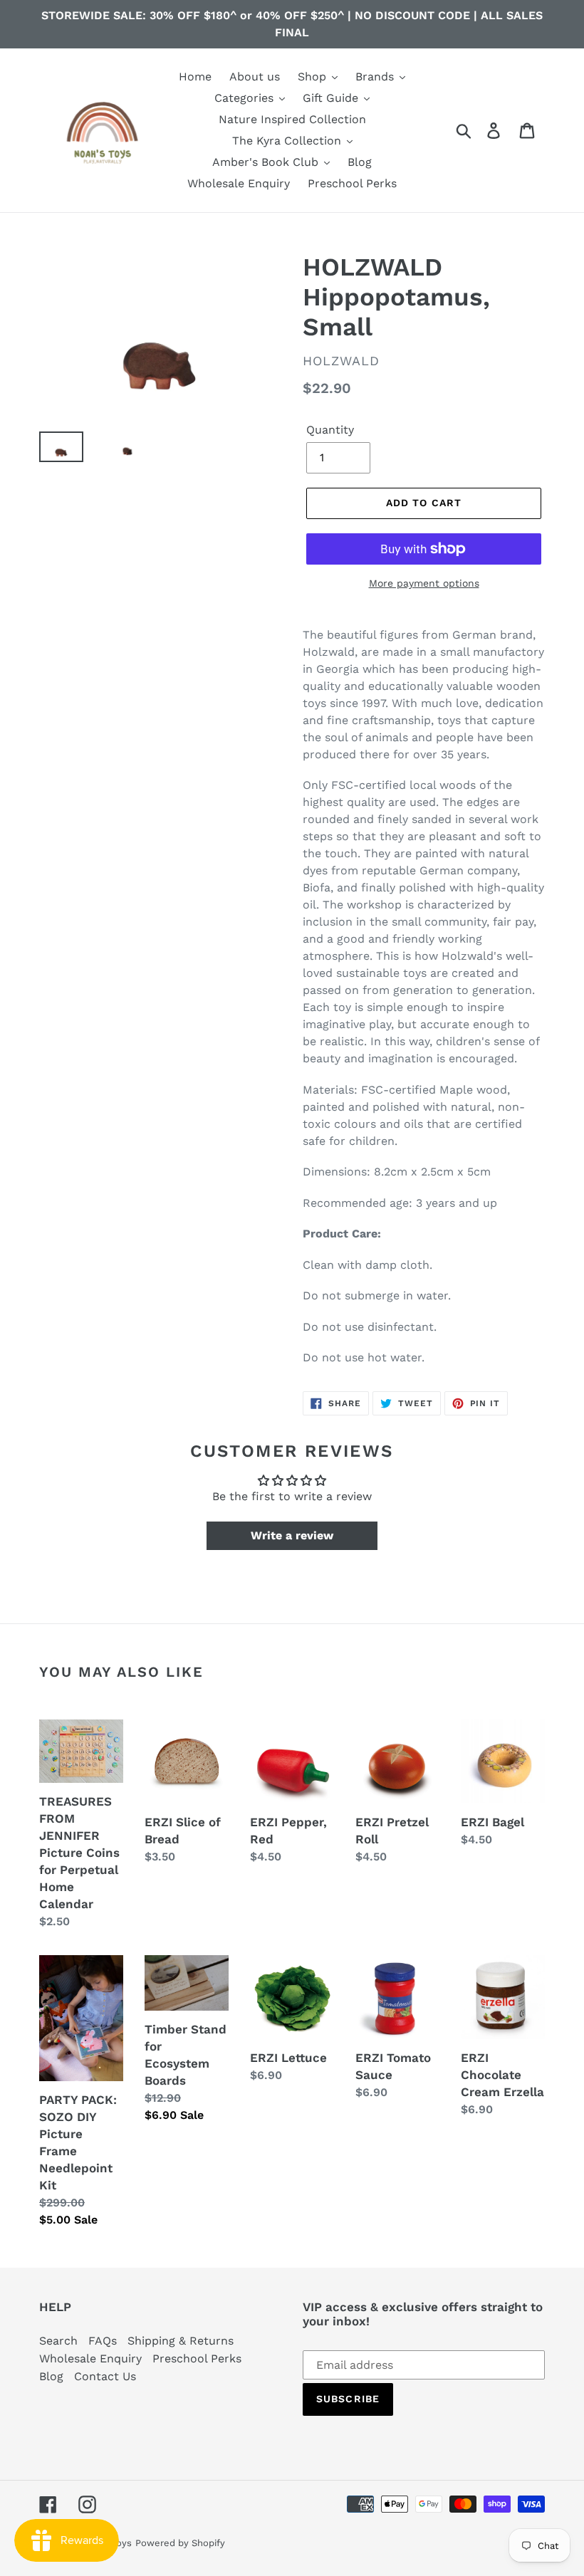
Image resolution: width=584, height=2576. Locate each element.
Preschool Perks (197, 2358)
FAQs (103, 2341)
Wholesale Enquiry (90, 2358)
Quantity (330, 430)
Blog (51, 2376)
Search (58, 2341)
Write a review (292, 1535)
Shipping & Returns (181, 2341)
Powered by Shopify (180, 2543)
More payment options (424, 583)
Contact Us (105, 2376)
